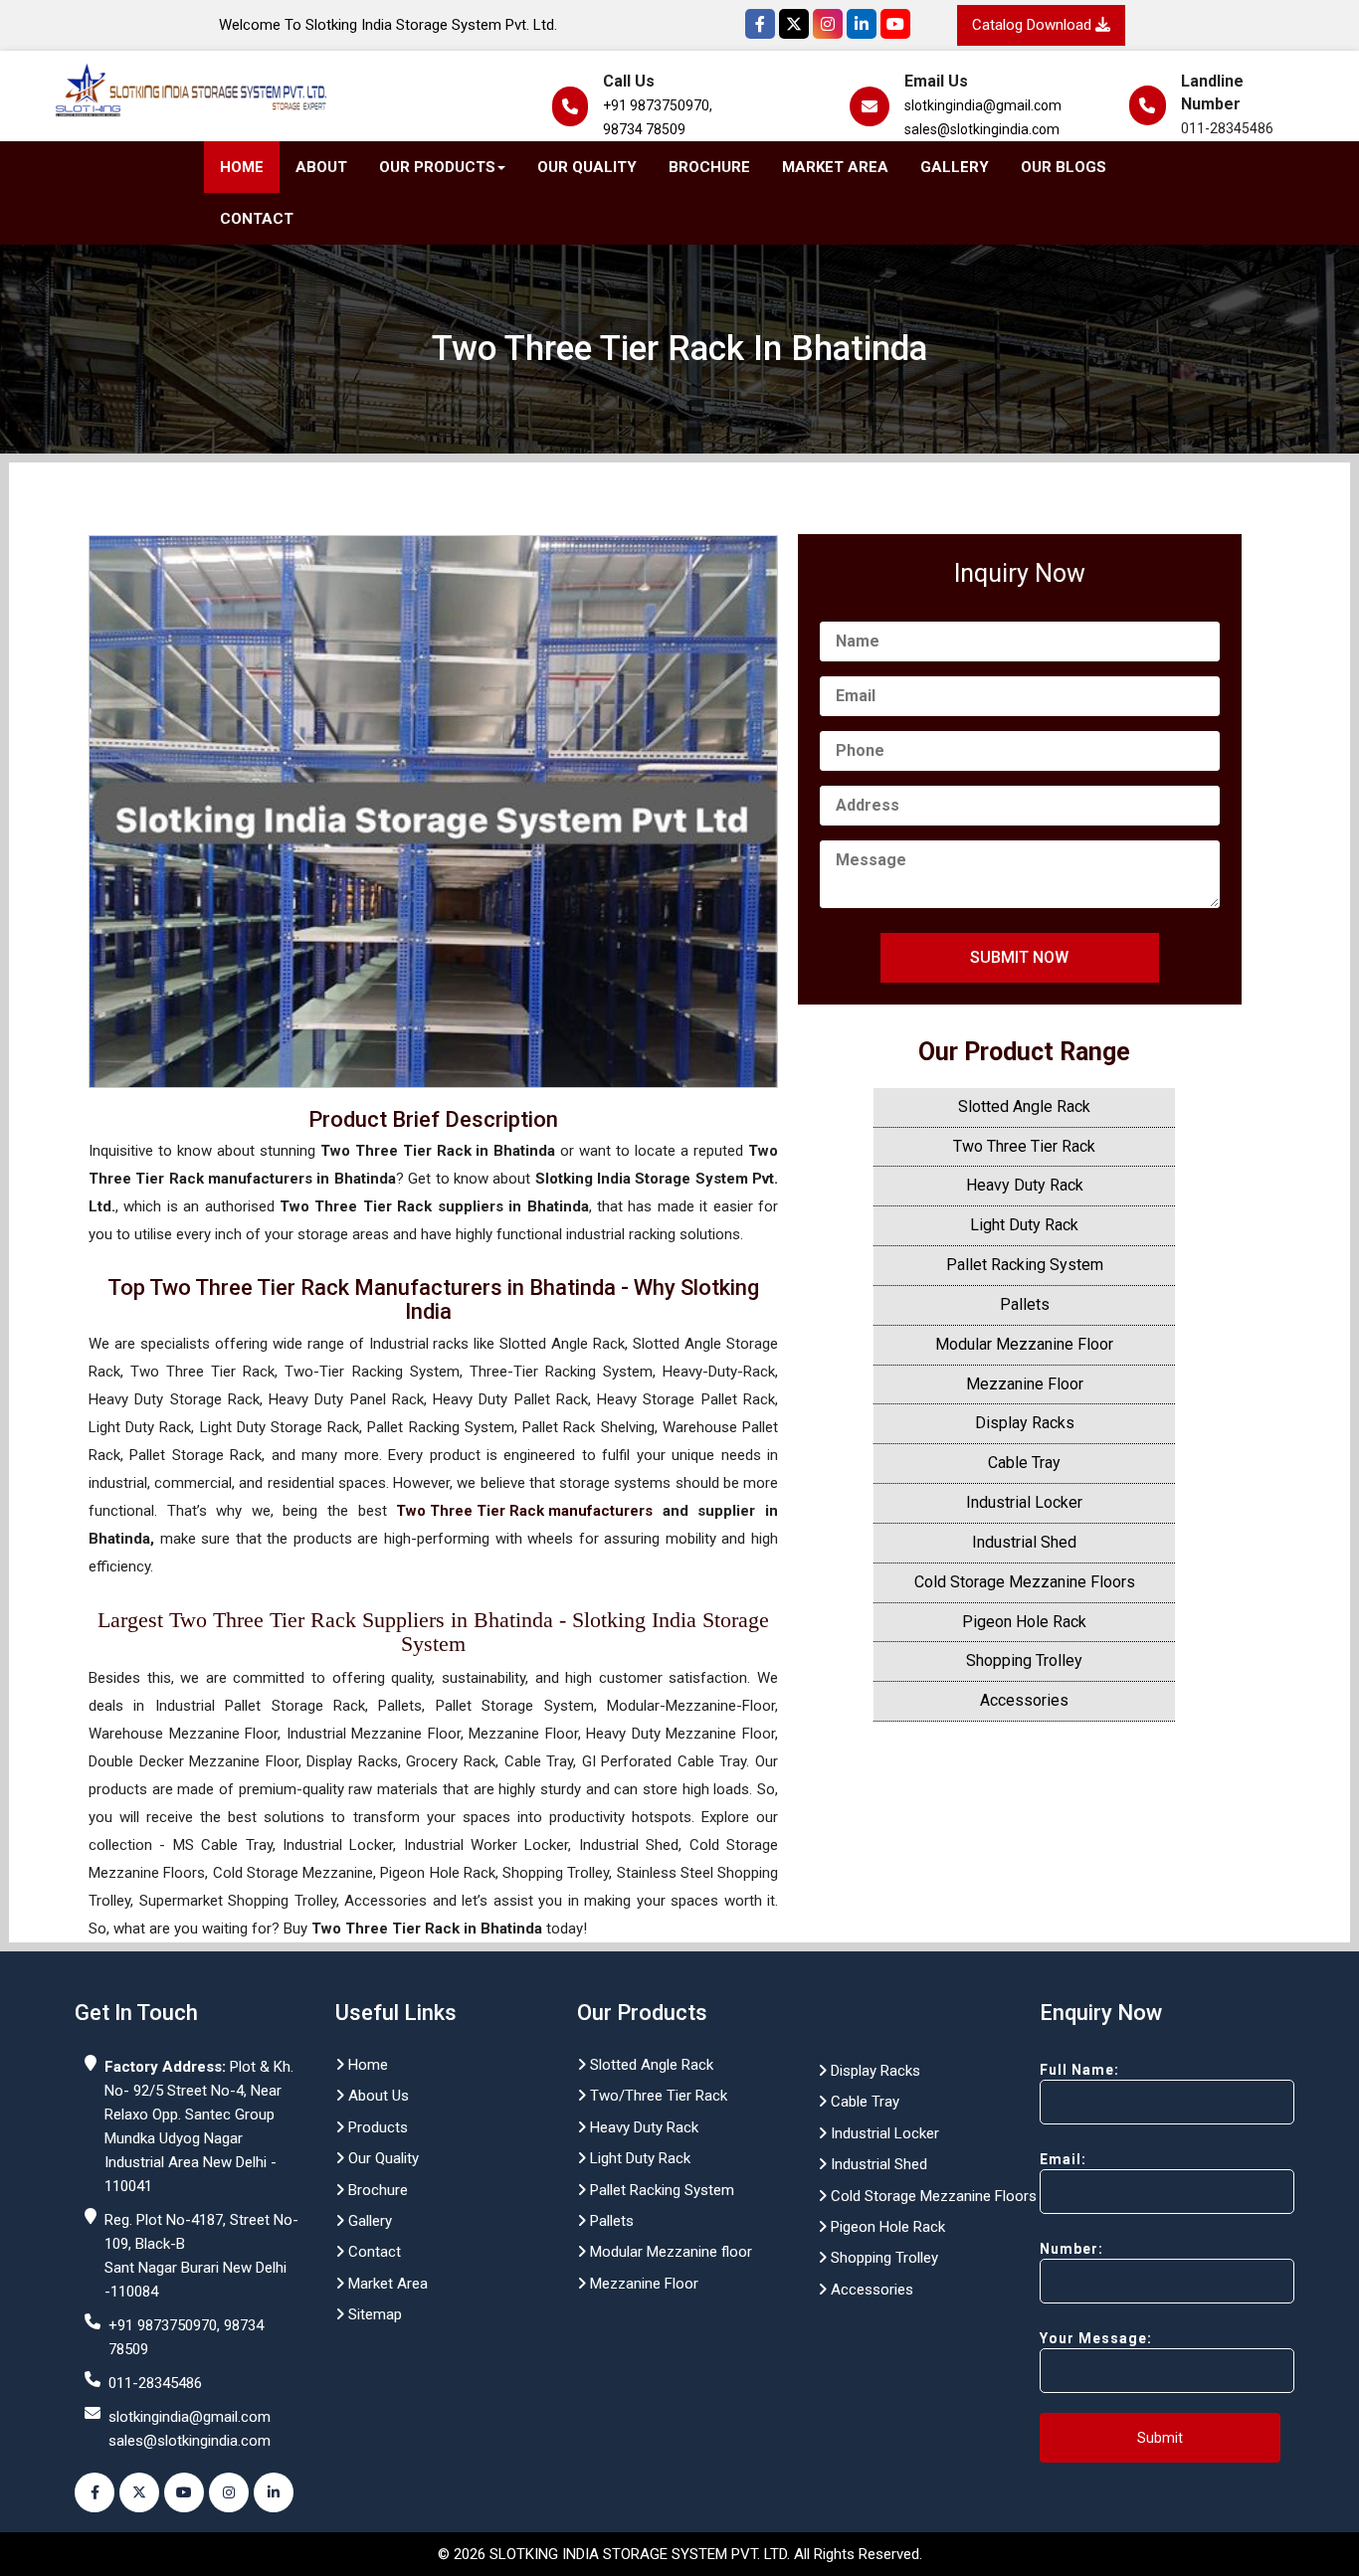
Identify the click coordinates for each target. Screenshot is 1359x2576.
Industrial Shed (1024, 1542)
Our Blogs (1064, 167)
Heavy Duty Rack (1025, 1185)
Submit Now (1019, 957)
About (321, 167)
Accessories (1024, 1700)
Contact (257, 219)
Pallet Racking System (1025, 1265)
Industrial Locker (1024, 1502)
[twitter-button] (139, 2492)
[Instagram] (828, 24)
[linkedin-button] (274, 2492)
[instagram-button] (229, 2492)
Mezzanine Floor (1025, 1384)
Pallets (1025, 1304)
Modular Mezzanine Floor (1024, 1344)
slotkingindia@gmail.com (983, 105)
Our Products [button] (437, 167)
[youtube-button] (184, 2492)
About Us (377, 2096)
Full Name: (1079, 2070)
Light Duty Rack (1024, 1225)
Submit (1160, 2438)
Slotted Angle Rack (1024, 1106)
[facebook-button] (95, 2492)
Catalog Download (1034, 25)
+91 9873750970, (658, 105)
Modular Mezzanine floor (669, 2252)
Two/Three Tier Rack (657, 2096)
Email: (1063, 2159)
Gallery (955, 167)
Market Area (835, 167)
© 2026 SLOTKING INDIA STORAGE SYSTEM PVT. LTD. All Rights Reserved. (680, 2554)
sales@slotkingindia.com (982, 129)
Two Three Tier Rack (1024, 1146)
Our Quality (587, 167)
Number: (1071, 2249)
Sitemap (373, 2314)
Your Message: (1096, 2338)
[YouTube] (895, 24)
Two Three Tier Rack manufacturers (524, 1511)
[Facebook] (760, 24)
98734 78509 (644, 129)
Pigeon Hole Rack (1024, 1622)
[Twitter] (794, 24)
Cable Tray (1024, 1463)
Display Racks (1025, 1423)
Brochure (709, 167)
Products (376, 2127)
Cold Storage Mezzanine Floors (1025, 1582)
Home (242, 167)
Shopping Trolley (1024, 1660)
